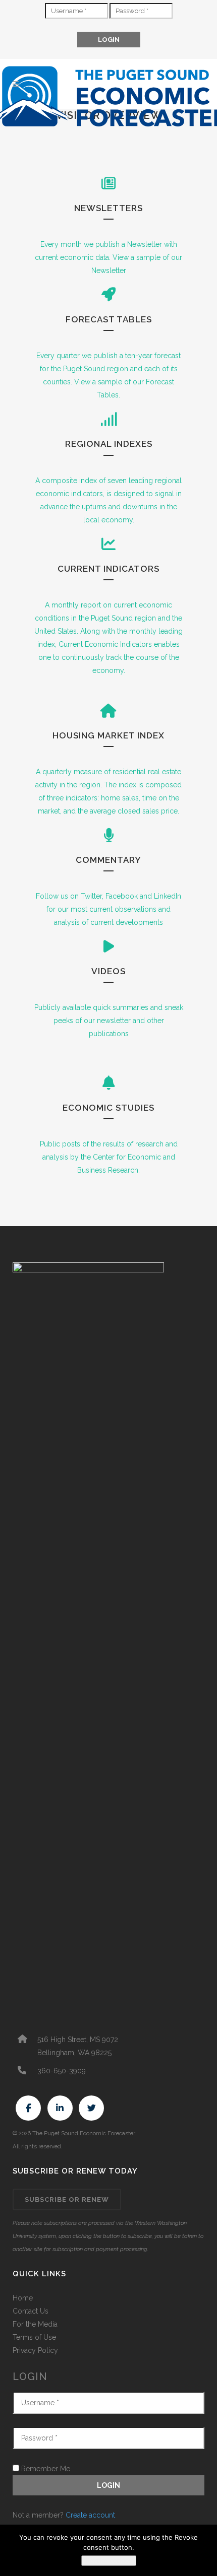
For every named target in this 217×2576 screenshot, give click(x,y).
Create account (90, 2515)
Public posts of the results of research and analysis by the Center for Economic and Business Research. (109, 1157)
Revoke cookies (109, 2561)
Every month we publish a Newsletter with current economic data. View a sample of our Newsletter (108, 257)
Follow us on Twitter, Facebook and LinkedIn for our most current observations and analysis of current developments (108, 909)
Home (23, 2298)
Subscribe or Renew (67, 2199)
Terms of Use (34, 2337)
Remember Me (45, 2469)
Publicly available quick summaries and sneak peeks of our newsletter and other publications (109, 1021)
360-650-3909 (62, 2071)
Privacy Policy (35, 2350)
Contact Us (31, 2311)
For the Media (35, 2324)
